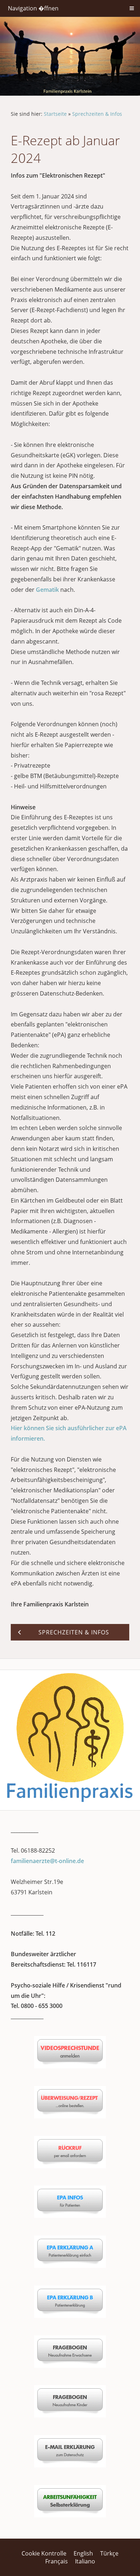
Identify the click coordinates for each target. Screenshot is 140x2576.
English (83, 2553)
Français (57, 2561)
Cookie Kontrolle (44, 2553)
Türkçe (109, 2553)
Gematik (48, 590)
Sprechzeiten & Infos (97, 114)
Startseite (55, 114)
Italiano (85, 2561)
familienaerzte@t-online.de (47, 1861)
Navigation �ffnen (33, 8)
